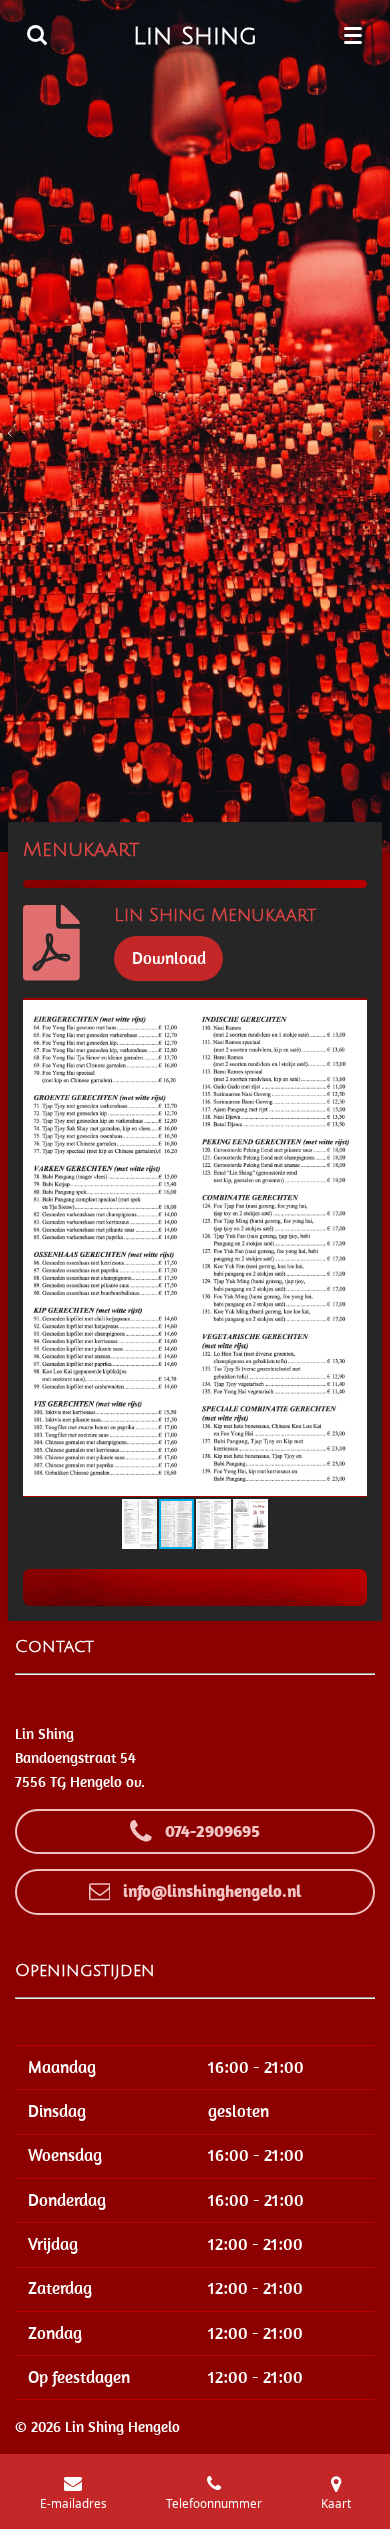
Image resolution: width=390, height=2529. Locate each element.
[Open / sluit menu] (353, 35)
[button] (349, 1016)
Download (169, 958)
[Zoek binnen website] (37, 35)
